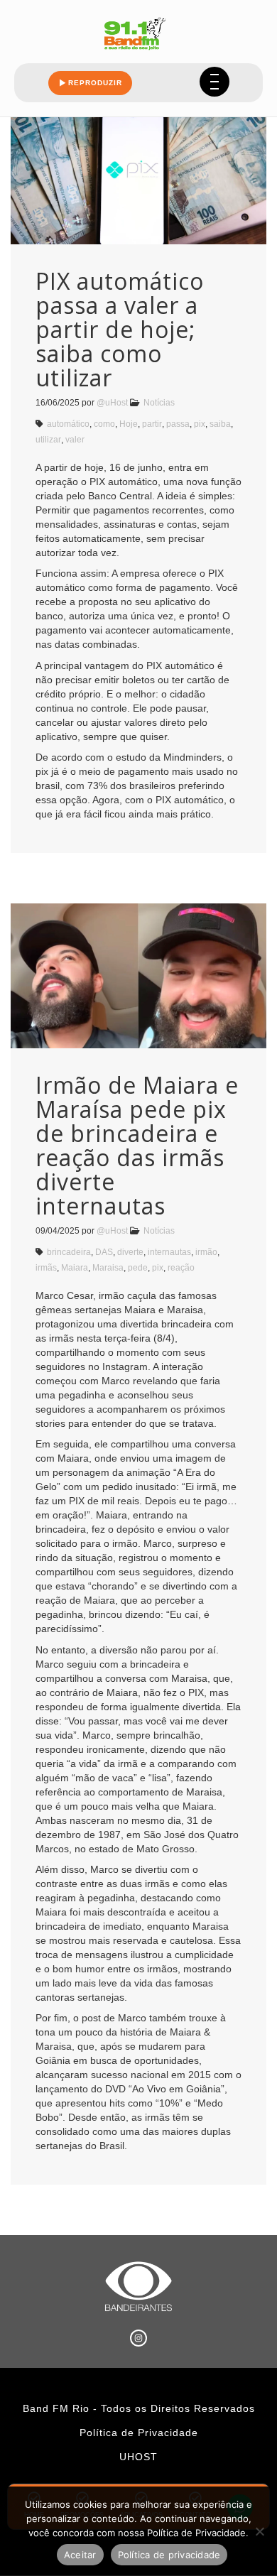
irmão (206, 1252)
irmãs (46, 1268)
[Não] (259, 2531)
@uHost (112, 403)
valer (75, 440)
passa (178, 424)
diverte (130, 1252)
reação (181, 1268)
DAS (104, 1252)
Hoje (129, 424)
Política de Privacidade (139, 2433)
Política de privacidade (169, 2555)
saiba (220, 424)
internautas (169, 1252)
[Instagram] (138, 2338)
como (104, 424)
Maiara (75, 1268)
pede (138, 1268)
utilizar (48, 440)
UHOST (138, 2457)
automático (68, 424)
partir (152, 424)
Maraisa (108, 1268)
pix (200, 424)
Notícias (159, 403)
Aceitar (80, 2555)
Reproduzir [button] (95, 83)
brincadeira (69, 1252)
